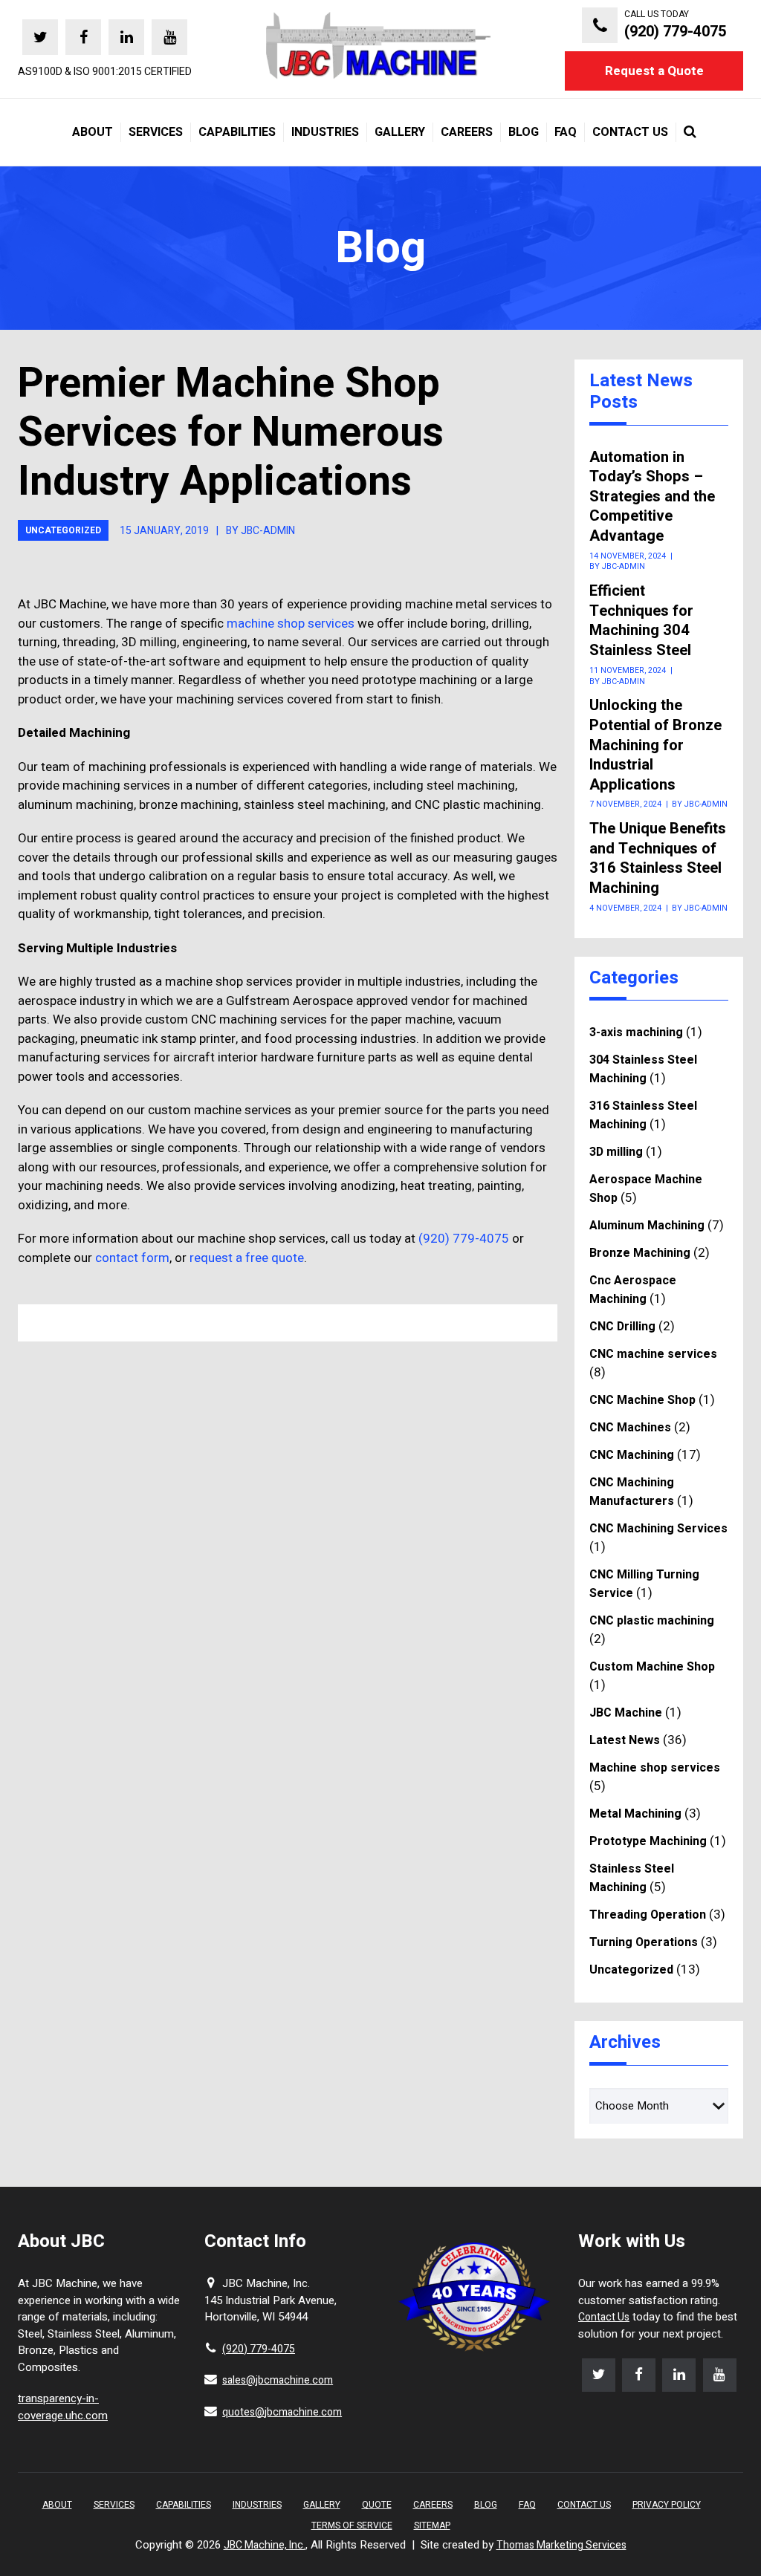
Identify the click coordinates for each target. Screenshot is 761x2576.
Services (114, 2505)
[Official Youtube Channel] (169, 37)
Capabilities (184, 2505)
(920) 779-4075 (464, 1239)
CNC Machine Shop (642, 1400)
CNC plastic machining (652, 1621)
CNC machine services (653, 1354)
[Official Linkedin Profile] (126, 37)
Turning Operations (644, 1942)
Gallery (322, 2505)
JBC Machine (626, 1713)
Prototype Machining (648, 1841)
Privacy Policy (667, 2505)
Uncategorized (63, 530)
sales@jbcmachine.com (278, 2380)
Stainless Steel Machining (632, 1878)
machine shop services (291, 624)
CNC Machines (630, 1428)
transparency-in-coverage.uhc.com (63, 2407)
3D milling (616, 1152)
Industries (257, 2505)
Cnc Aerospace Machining (633, 1290)
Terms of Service (352, 2525)
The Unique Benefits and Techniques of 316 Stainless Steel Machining (658, 859)
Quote (377, 2505)
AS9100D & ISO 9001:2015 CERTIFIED (105, 72)
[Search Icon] (686, 132)
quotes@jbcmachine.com (282, 2412)
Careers (433, 2505)
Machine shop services (655, 1768)
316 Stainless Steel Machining (643, 1115)
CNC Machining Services (658, 1529)
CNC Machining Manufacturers (632, 1492)
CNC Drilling (622, 1327)
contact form (132, 1258)
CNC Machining (632, 1455)
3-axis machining (636, 1032)
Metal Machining (635, 1814)
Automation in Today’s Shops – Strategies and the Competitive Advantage (652, 497)
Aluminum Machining (647, 1226)
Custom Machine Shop (652, 1667)
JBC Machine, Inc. (265, 2545)
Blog (486, 2505)
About (57, 2505)
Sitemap (432, 2525)
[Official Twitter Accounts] (40, 37)
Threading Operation (648, 1915)
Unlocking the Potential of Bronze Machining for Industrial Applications (655, 745)
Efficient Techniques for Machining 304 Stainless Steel (641, 621)
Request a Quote (654, 71)
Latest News (625, 1740)
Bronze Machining (640, 1253)
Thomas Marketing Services (561, 2545)
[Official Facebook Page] (83, 37)
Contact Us (604, 2317)
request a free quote (247, 1258)
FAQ (527, 2505)
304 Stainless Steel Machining (643, 1069)
